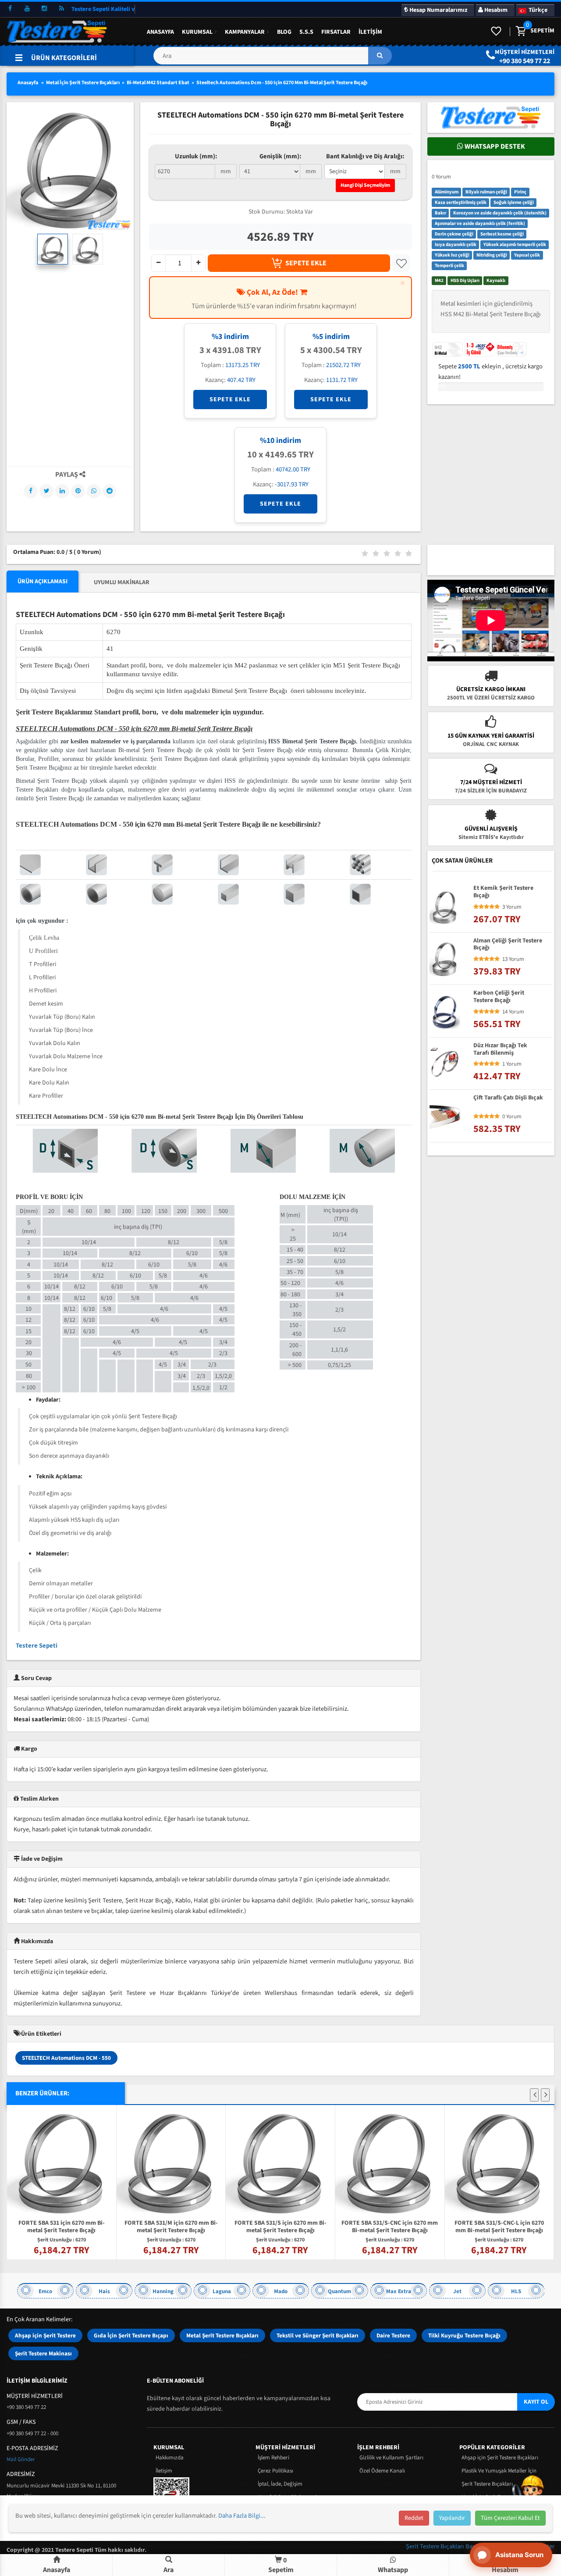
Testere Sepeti (37, 1646)
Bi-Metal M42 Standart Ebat (158, 83)
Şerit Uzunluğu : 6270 (62, 2240)
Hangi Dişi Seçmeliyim (365, 185)
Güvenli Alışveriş (491, 829)
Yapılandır (452, 2518)
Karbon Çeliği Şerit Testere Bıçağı (499, 997)
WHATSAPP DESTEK (494, 146)
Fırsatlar (336, 32)
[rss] (61, 9)
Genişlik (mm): (280, 156)
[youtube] (27, 9)
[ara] (380, 56)
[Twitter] (46, 491)
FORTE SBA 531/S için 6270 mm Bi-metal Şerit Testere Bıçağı (280, 2227)
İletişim (370, 32)
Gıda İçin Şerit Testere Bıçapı (131, 2335)
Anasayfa (160, 32)
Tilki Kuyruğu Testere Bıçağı (464, 2335)
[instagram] (44, 9)
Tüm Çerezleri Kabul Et (510, 2518)
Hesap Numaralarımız (438, 10)
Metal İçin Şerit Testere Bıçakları (83, 83)
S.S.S (306, 32)
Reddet (414, 2518)
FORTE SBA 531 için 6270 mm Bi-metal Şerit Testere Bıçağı (62, 2227)
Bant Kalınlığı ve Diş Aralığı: (365, 156)
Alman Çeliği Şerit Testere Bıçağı (508, 945)
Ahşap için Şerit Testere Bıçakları (500, 2458)
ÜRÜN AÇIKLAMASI (43, 582)
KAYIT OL (536, 2402)
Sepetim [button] (281, 2565)
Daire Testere (393, 2335)
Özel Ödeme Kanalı (382, 2471)
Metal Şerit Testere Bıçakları (222, 2335)
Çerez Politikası (275, 2471)
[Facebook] (31, 491)
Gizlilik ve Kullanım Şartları (391, 2458)
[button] (272, 59)
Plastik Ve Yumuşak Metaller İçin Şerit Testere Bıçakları (499, 2477)
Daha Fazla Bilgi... (242, 2516)
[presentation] (534, 2095)
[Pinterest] (78, 491)
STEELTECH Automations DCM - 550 (66, 2058)
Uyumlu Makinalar (122, 582)
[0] (520, 32)
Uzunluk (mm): (196, 156)
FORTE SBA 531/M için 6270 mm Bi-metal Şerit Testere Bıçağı (171, 2227)
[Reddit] (110, 491)
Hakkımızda (170, 2458)
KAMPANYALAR (245, 32)
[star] (476, 907)
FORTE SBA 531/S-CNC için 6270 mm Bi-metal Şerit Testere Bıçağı (390, 2227)
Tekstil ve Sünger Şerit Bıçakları (318, 2335)
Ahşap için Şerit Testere (45, 2335)
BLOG (284, 32)
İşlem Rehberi (273, 2458)
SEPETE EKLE (306, 263)
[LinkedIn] (62, 491)
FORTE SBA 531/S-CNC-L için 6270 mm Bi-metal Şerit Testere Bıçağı (499, 2227)
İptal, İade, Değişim (280, 2484)
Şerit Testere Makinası (43, 2353)
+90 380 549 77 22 (525, 61)
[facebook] (10, 9)
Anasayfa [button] (57, 2570)
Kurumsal (197, 32)
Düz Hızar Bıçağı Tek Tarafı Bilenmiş (500, 1049)
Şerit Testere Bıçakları (436, 2546)
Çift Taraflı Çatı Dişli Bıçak (508, 1099)
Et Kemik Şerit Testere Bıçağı (503, 892)
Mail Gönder (21, 2459)
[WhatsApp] (94, 491)
